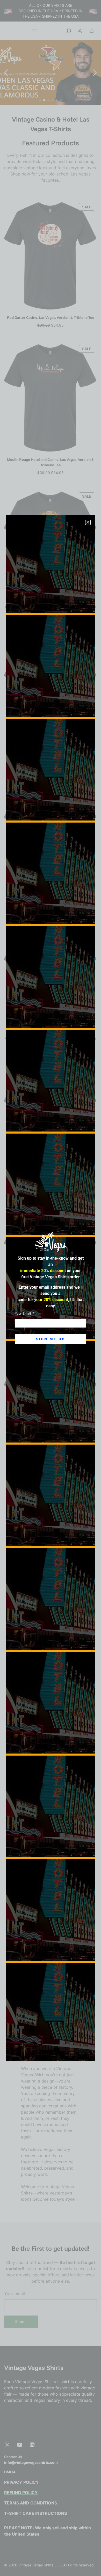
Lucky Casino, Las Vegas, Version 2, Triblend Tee (51, 754)
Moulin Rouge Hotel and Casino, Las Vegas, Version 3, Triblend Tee (51, 462)
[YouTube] (20, 2445)
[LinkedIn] (32, 2445)
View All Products (51, 1498)
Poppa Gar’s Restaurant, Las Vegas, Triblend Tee (51, 896)
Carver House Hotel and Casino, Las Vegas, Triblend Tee (51, 1038)
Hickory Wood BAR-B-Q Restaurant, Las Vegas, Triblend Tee (51, 610)
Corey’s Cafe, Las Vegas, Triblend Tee (51, 1464)
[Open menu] (34, 31)
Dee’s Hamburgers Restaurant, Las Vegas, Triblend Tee (51, 1322)
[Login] (80, 31)
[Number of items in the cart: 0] (92, 31)
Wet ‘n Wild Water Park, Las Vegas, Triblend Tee (51, 1180)
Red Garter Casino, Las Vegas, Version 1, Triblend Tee (51, 317)
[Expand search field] (69, 31)
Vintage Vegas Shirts (34, 2367)
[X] (7, 2445)
